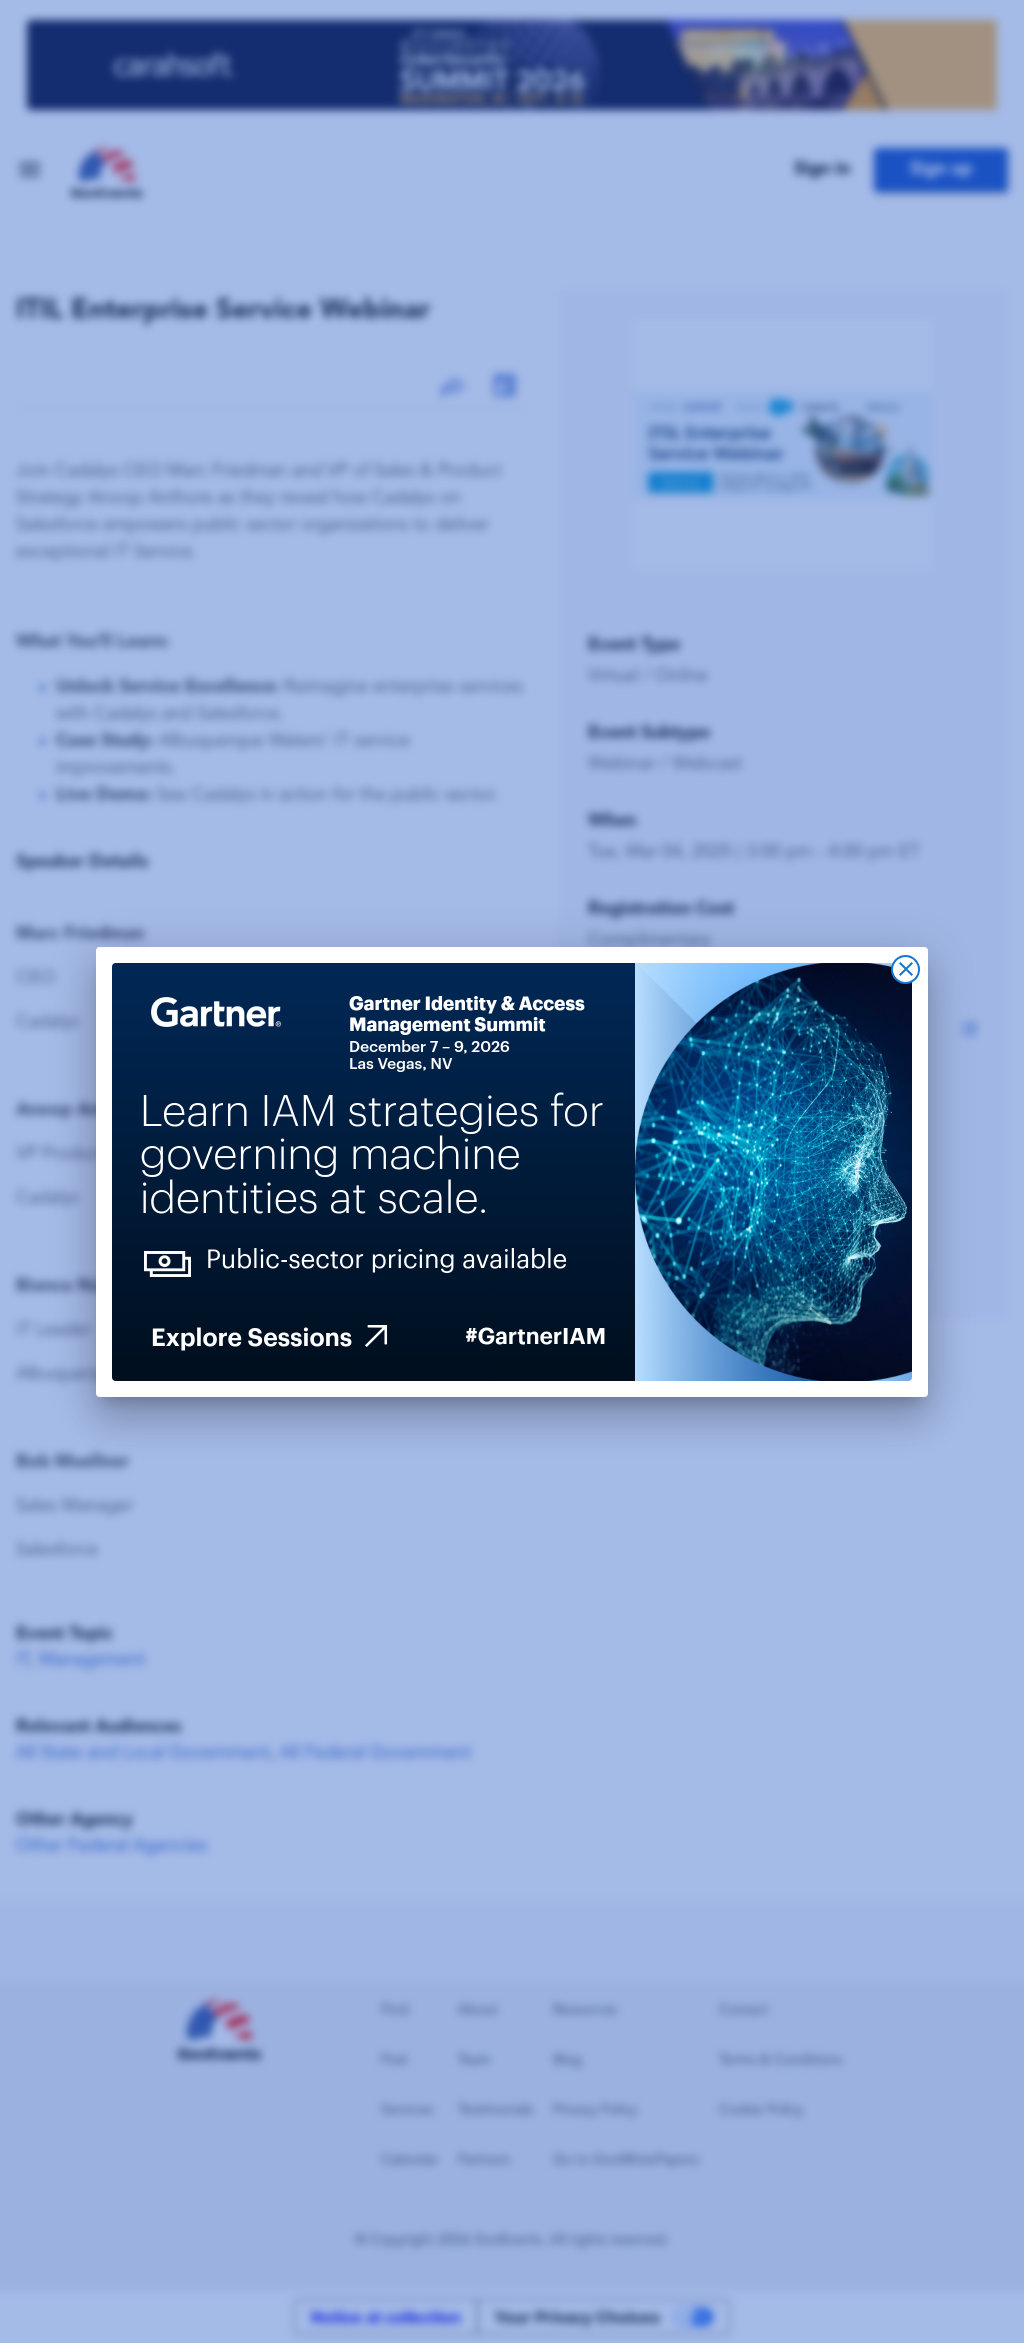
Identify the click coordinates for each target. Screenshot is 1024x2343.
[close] (905, 969)
